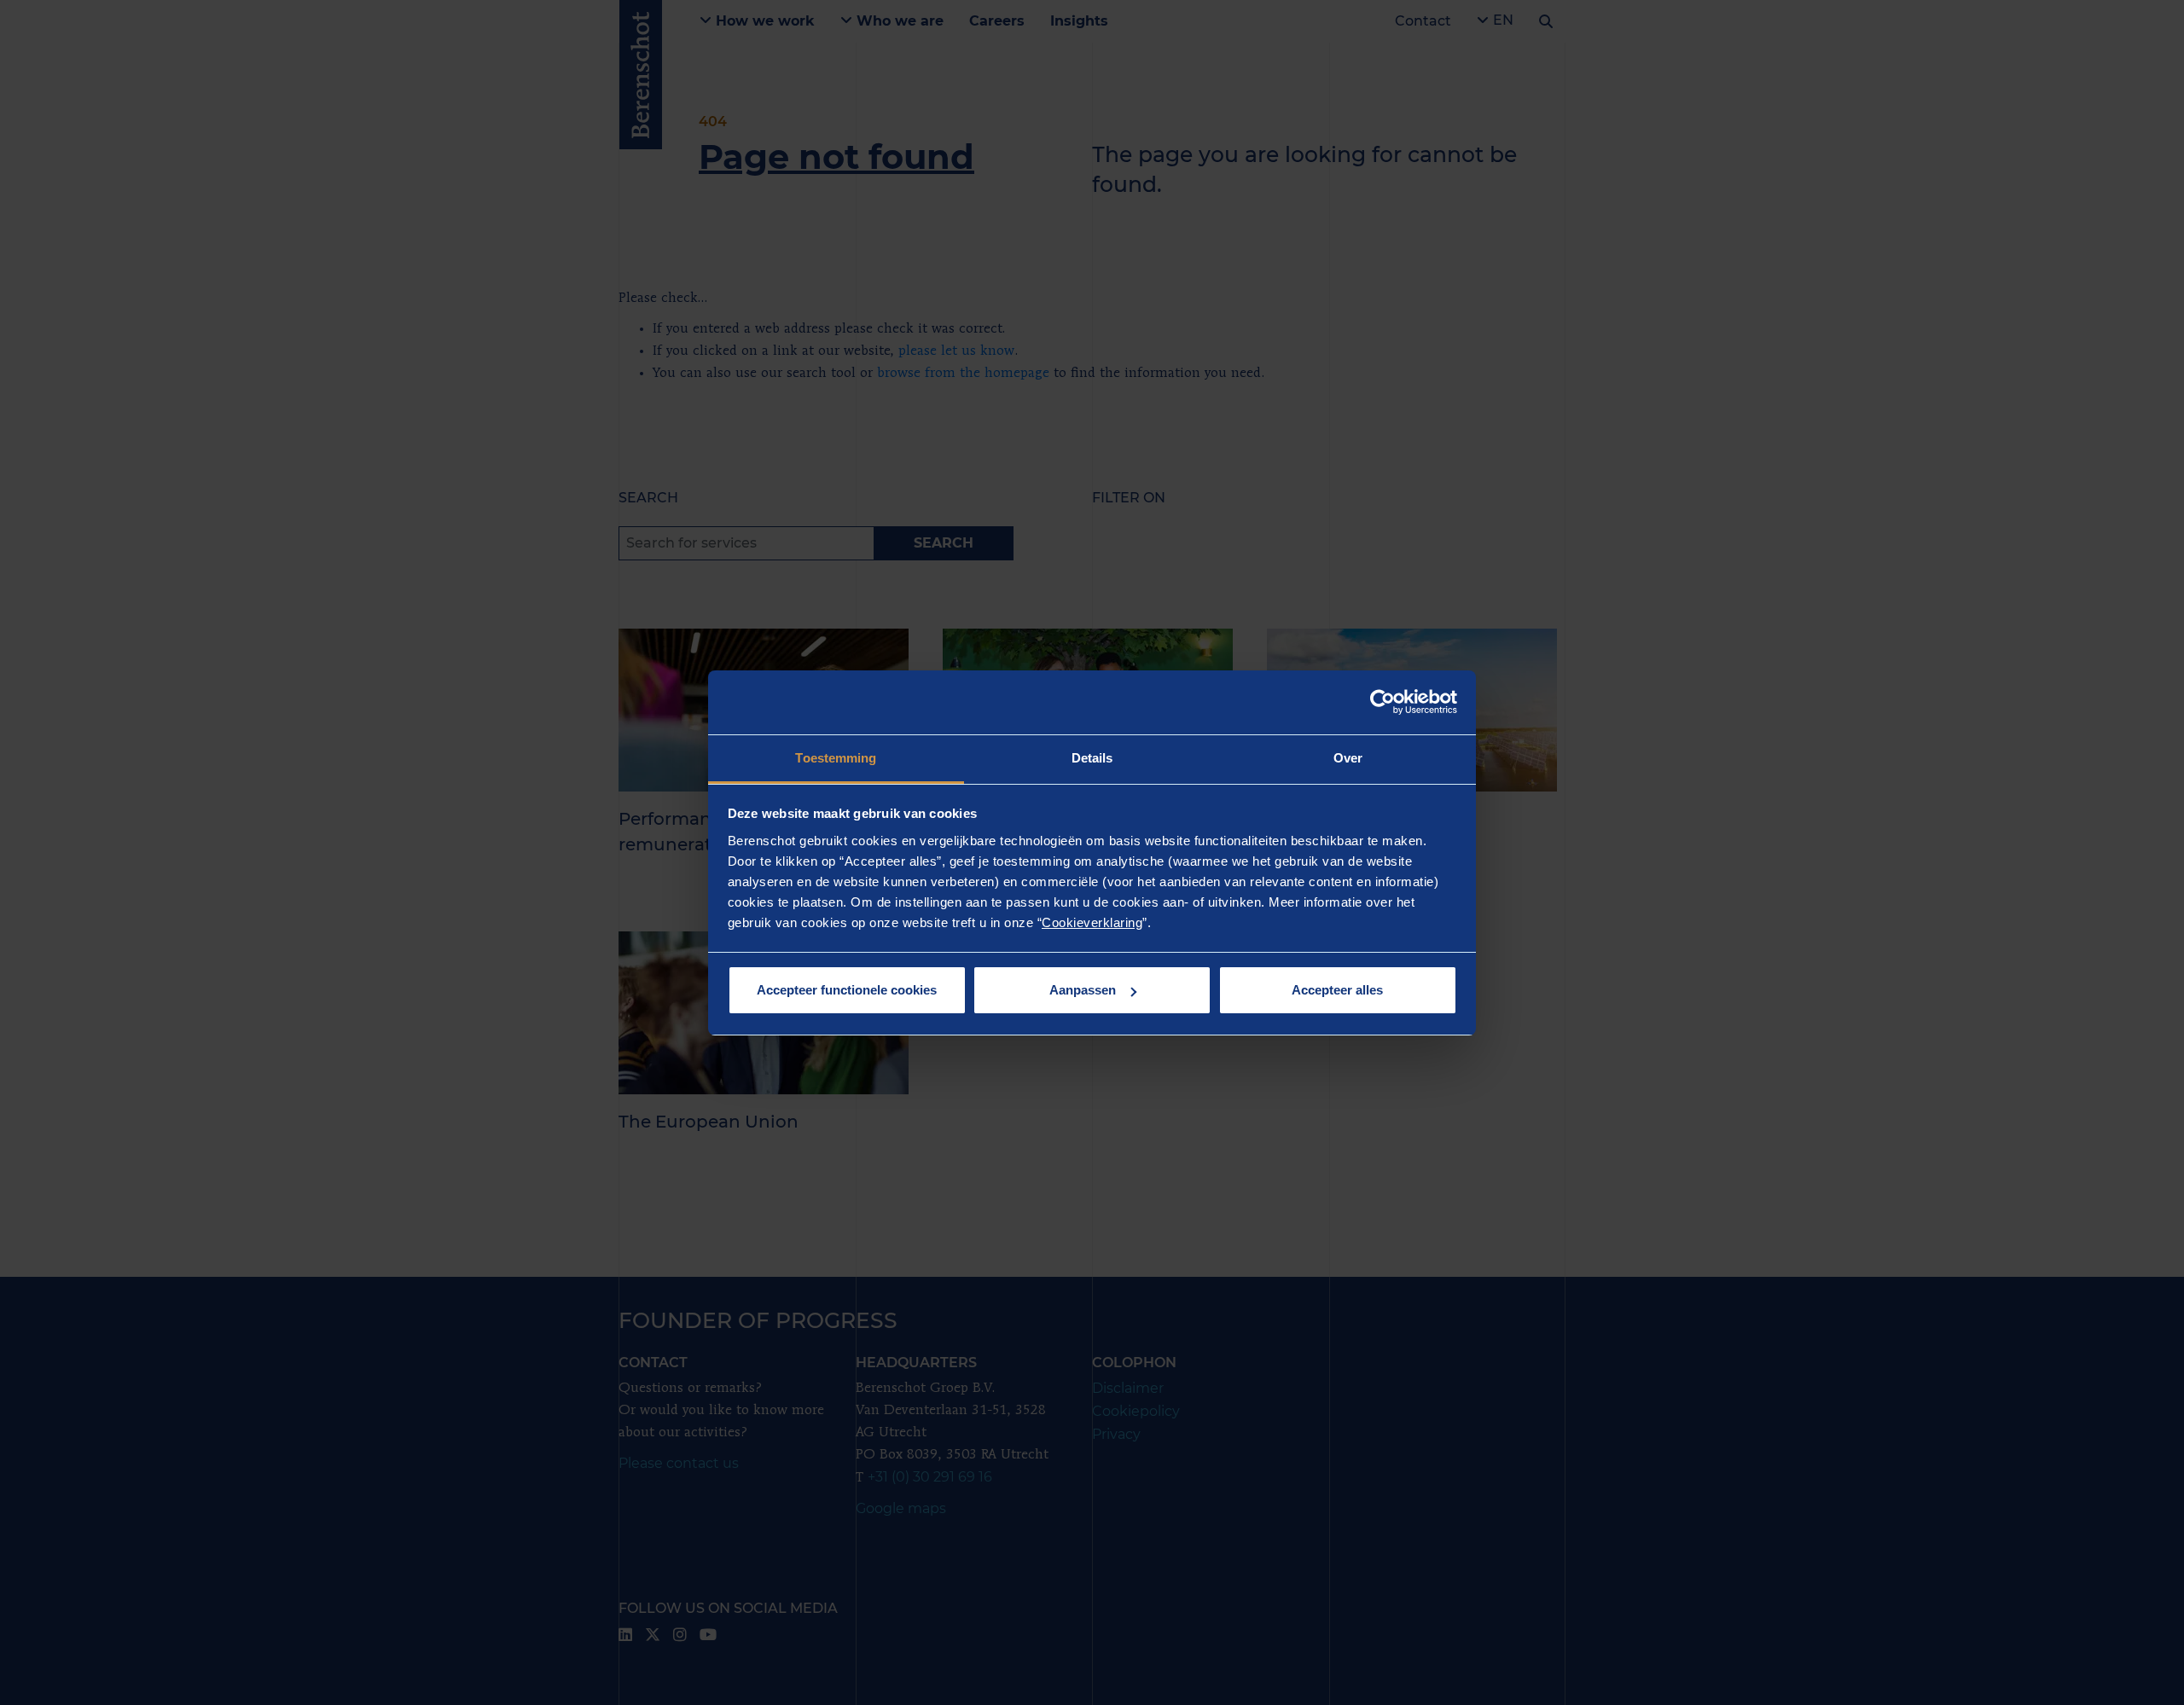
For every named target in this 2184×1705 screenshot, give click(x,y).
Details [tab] (1092, 758)
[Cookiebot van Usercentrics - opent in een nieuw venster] (1382, 702)
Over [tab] (1348, 758)
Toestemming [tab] (836, 758)
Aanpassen (1083, 990)
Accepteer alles (1337, 990)
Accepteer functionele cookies (847, 990)
